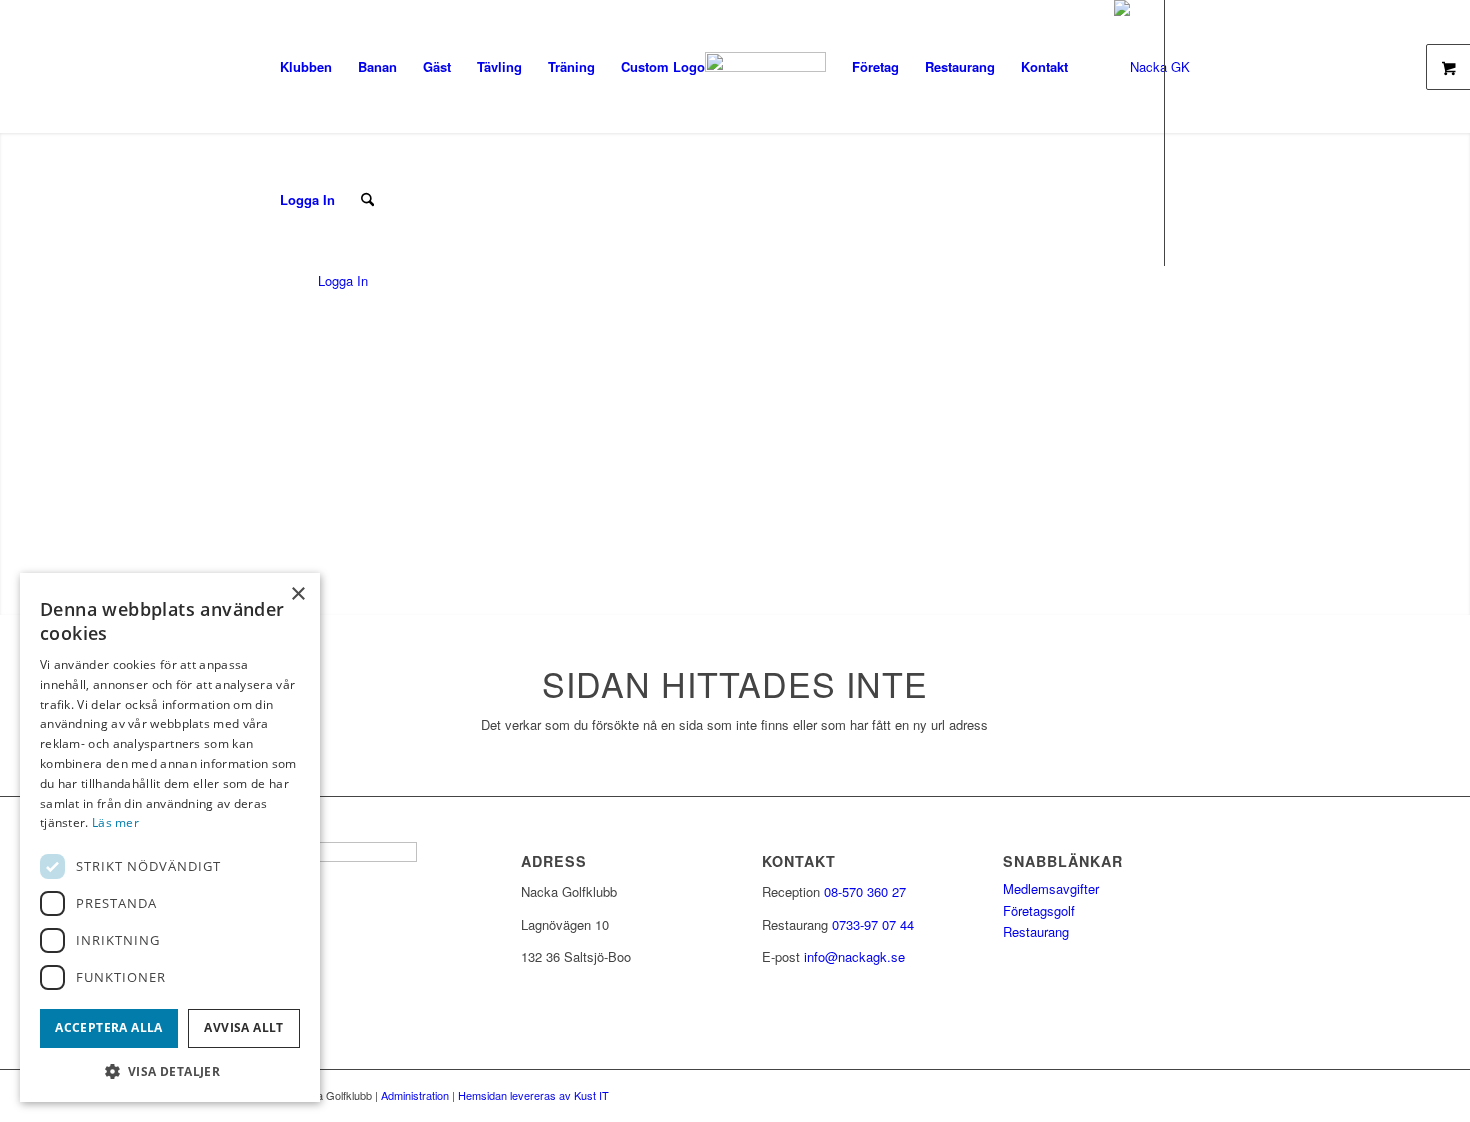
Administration (415, 1095)
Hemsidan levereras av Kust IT (533, 1095)
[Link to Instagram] (303, 332)
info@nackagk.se (854, 956)
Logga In (307, 199)
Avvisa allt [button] (243, 1027)
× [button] (297, 594)
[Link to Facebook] (273, 332)
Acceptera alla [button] (109, 1027)
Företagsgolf (1039, 910)
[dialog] (170, 837)
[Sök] (367, 199)
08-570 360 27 (865, 891)
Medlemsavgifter (1051, 888)
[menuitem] (306, 66)
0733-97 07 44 (873, 924)
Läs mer (115, 822)
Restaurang (1036, 931)
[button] (170, 1071)
